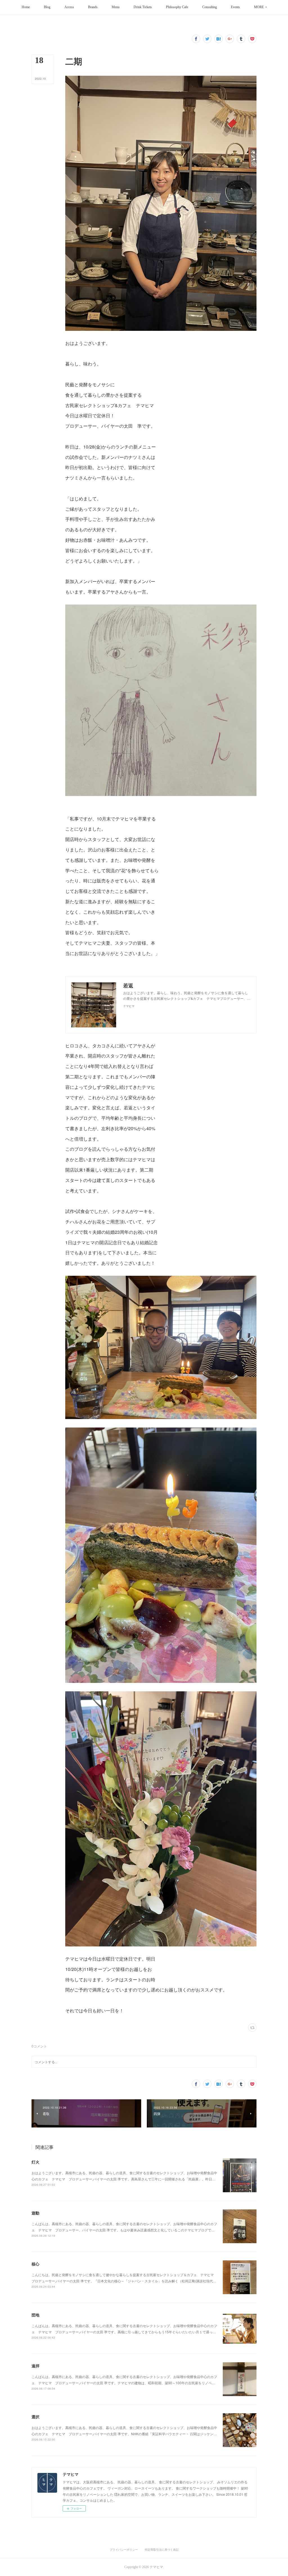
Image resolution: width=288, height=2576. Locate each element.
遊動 (35, 2213)
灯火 (35, 2162)
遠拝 (35, 2366)
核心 (35, 2264)
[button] (26, 7)
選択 (35, 2417)
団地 (35, 2315)
